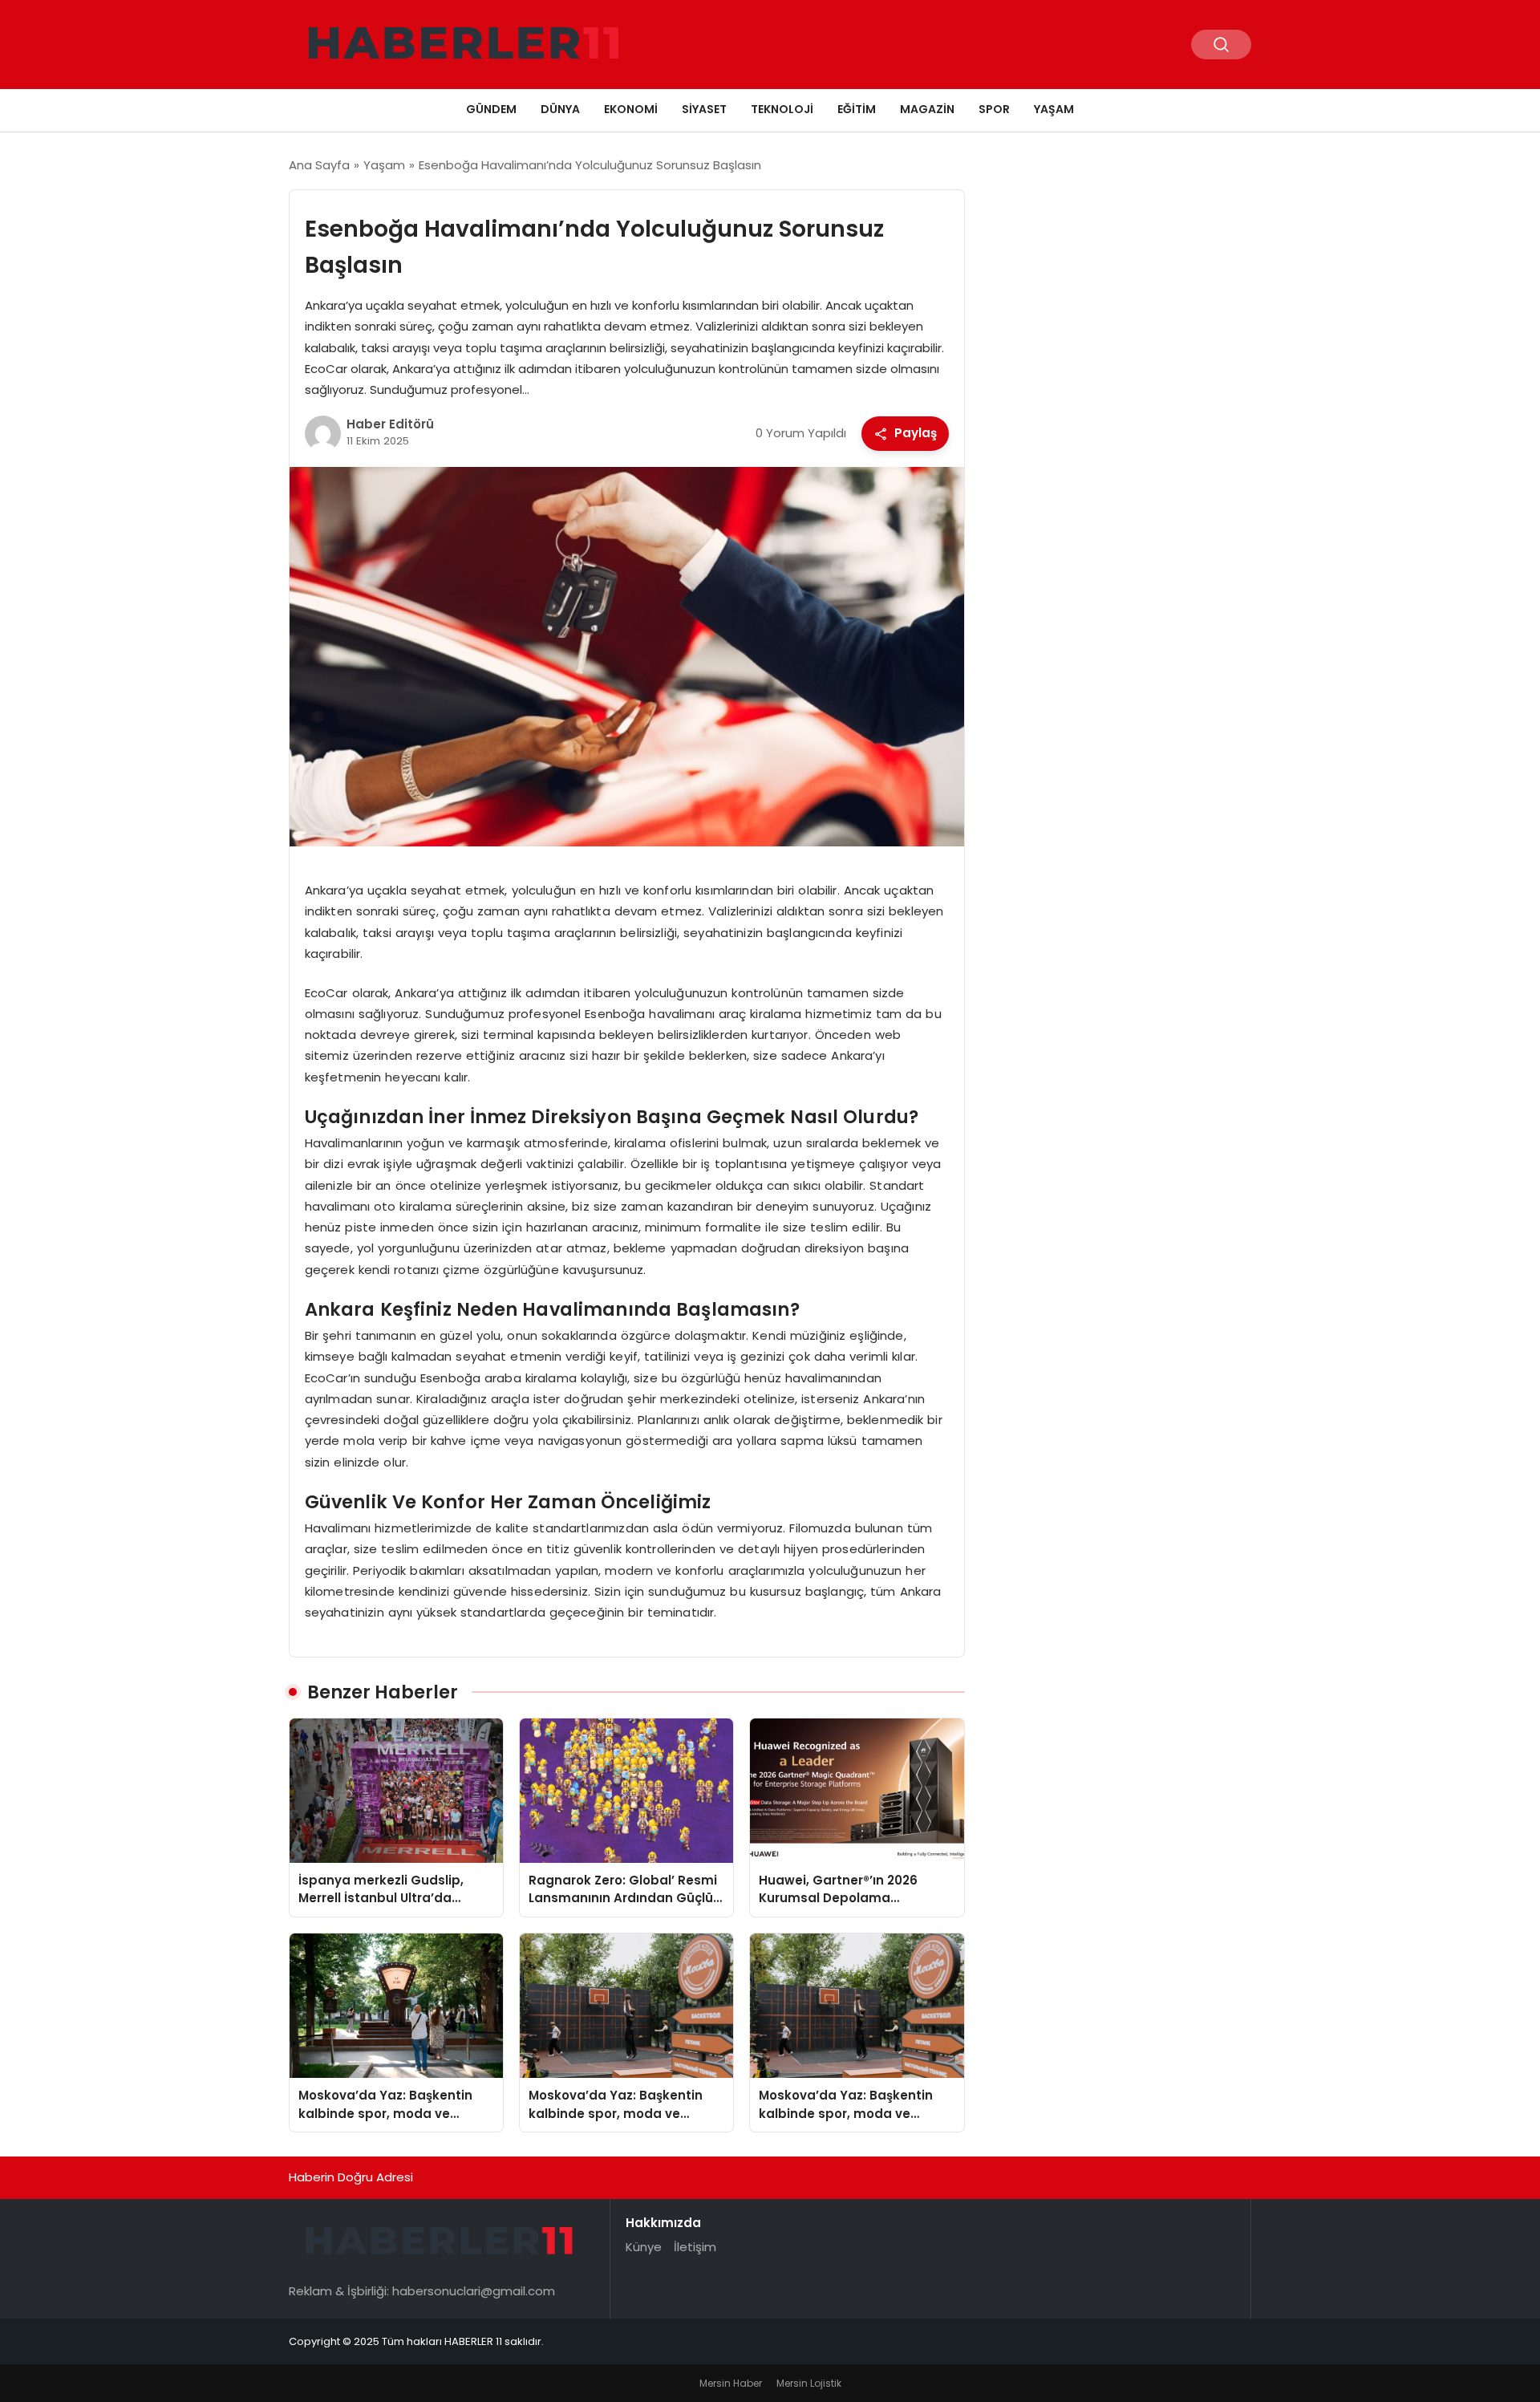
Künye (644, 2247)
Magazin (927, 109)
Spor (994, 109)
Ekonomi (631, 109)
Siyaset (704, 109)
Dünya (560, 109)
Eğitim (857, 109)
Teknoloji (782, 109)
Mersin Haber (731, 2383)
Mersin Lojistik (809, 2383)
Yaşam (1054, 109)
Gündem (491, 109)
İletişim (695, 2247)
